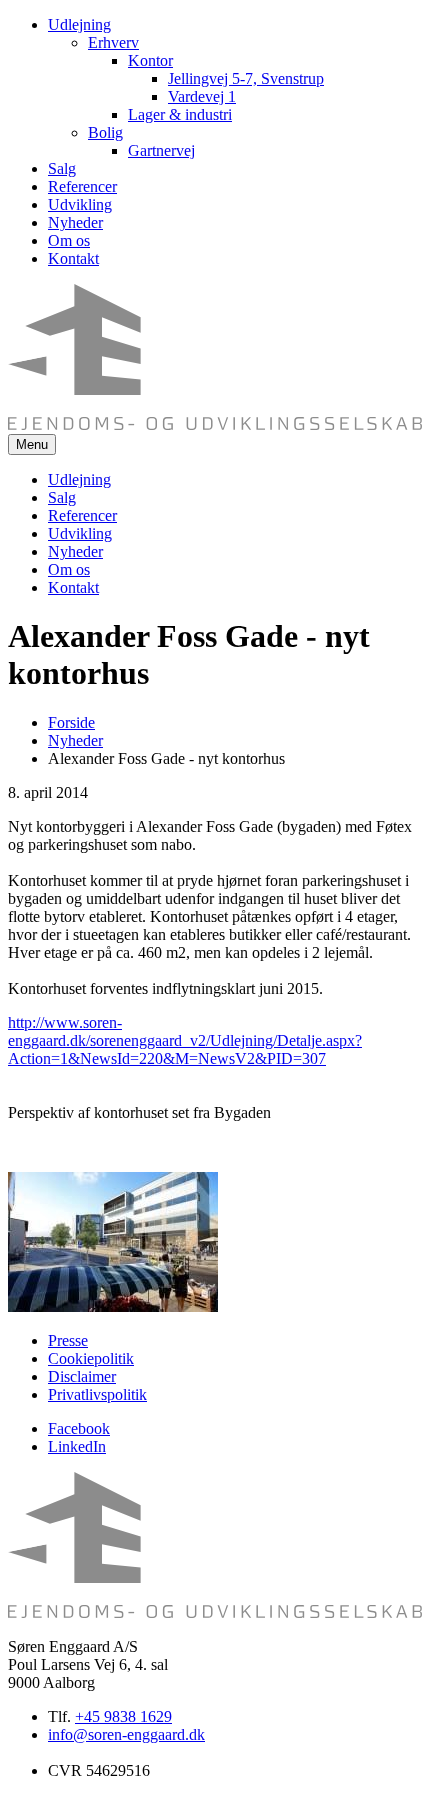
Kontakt (73, 258)
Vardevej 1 (202, 96)
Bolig (105, 132)
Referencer (82, 186)
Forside (71, 722)
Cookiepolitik (91, 1358)
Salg (62, 168)
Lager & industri (180, 114)
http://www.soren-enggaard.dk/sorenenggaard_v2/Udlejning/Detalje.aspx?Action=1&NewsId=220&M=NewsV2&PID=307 (185, 1040)
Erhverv (113, 42)
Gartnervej (161, 150)
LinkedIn (77, 1446)
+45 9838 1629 (123, 1716)
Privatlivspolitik (97, 1394)
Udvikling (80, 204)
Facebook (79, 1428)
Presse (68, 1340)
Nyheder (75, 222)
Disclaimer (82, 1376)
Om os (69, 240)
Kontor (150, 60)
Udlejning (79, 24)
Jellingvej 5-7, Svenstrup (246, 78)
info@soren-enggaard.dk (126, 1734)
